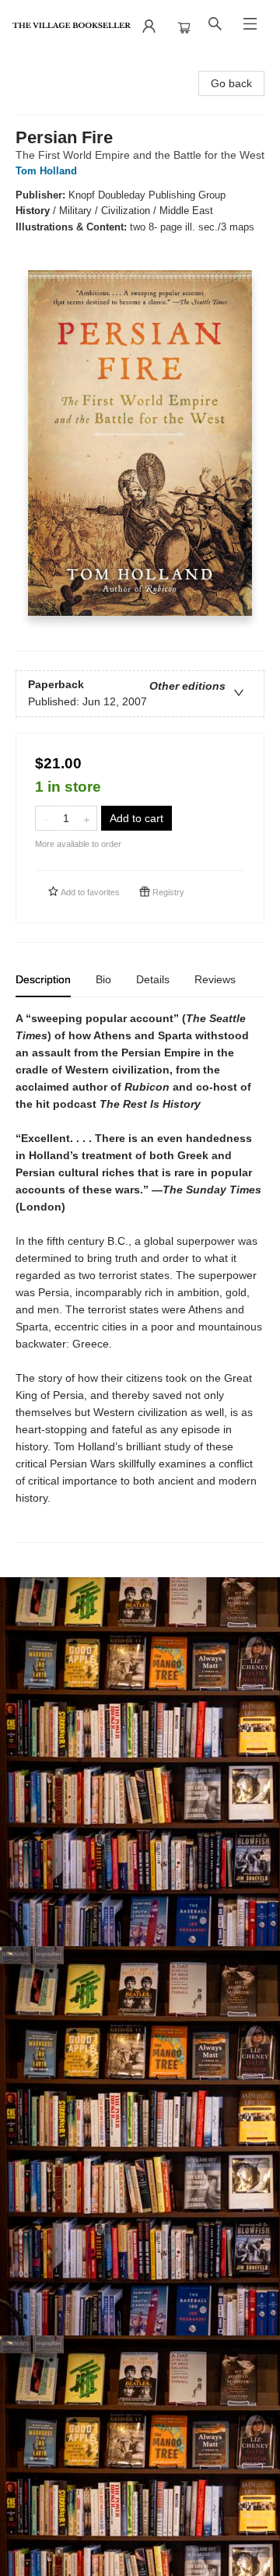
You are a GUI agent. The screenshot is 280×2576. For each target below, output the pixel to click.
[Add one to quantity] (87, 818)
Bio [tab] (103, 979)
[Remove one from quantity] (45, 818)
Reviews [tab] (215, 979)
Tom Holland (46, 171)
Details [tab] (153, 979)
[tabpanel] (140, 1276)
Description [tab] (43, 979)
